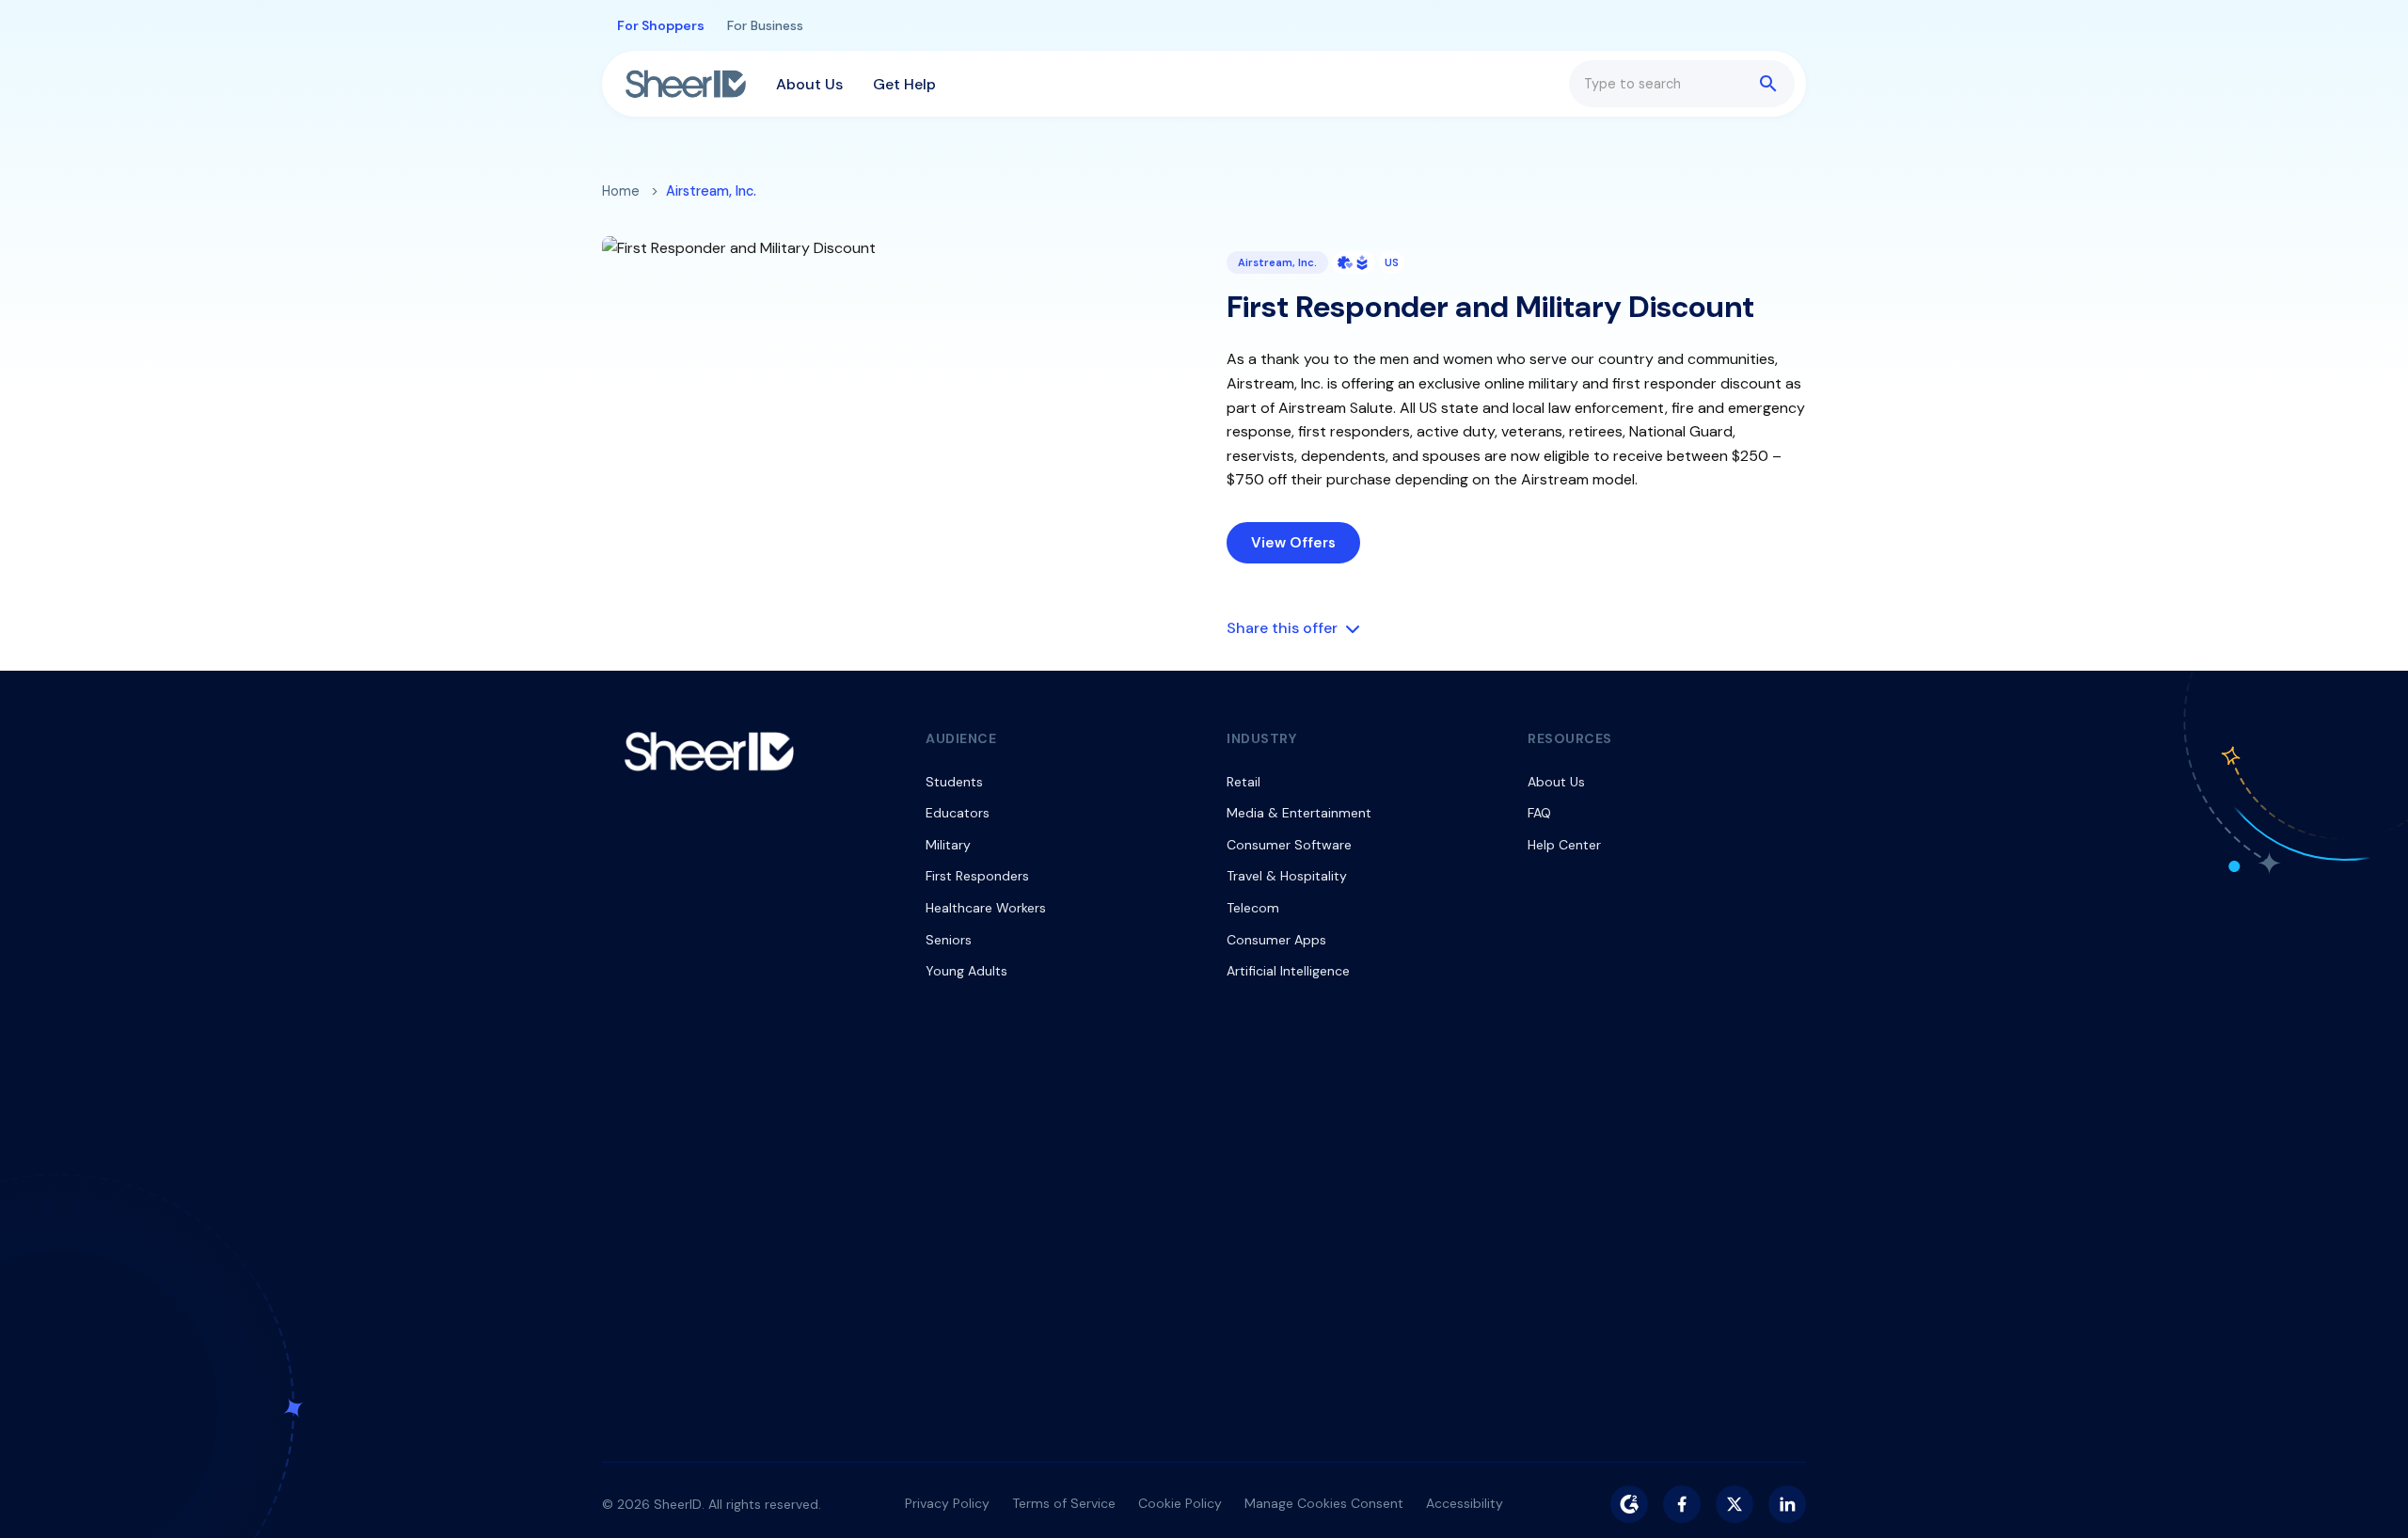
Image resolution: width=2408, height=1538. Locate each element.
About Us (809, 84)
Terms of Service (1064, 1503)
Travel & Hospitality (1287, 876)
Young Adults (966, 971)
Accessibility (1465, 1503)
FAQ (1539, 813)
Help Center (1564, 845)
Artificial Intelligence (1288, 971)
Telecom (1253, 908)
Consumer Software (1289, 845)
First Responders (977, 876)
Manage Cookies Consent (1324, 1503)
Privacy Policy (947, 1503)
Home (621, 191)
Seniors (949, 940)
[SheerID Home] (686, 84)
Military (948, 845)
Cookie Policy (1180, 1503)
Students (954, 782)
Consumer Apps (1276, 940)
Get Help (904, 84)
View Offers (1293, 543)
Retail (1244, 782)
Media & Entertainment (1299, 813)
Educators (958, 813)
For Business (765, 25)
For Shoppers (661, 25)
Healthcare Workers (986, 908)
